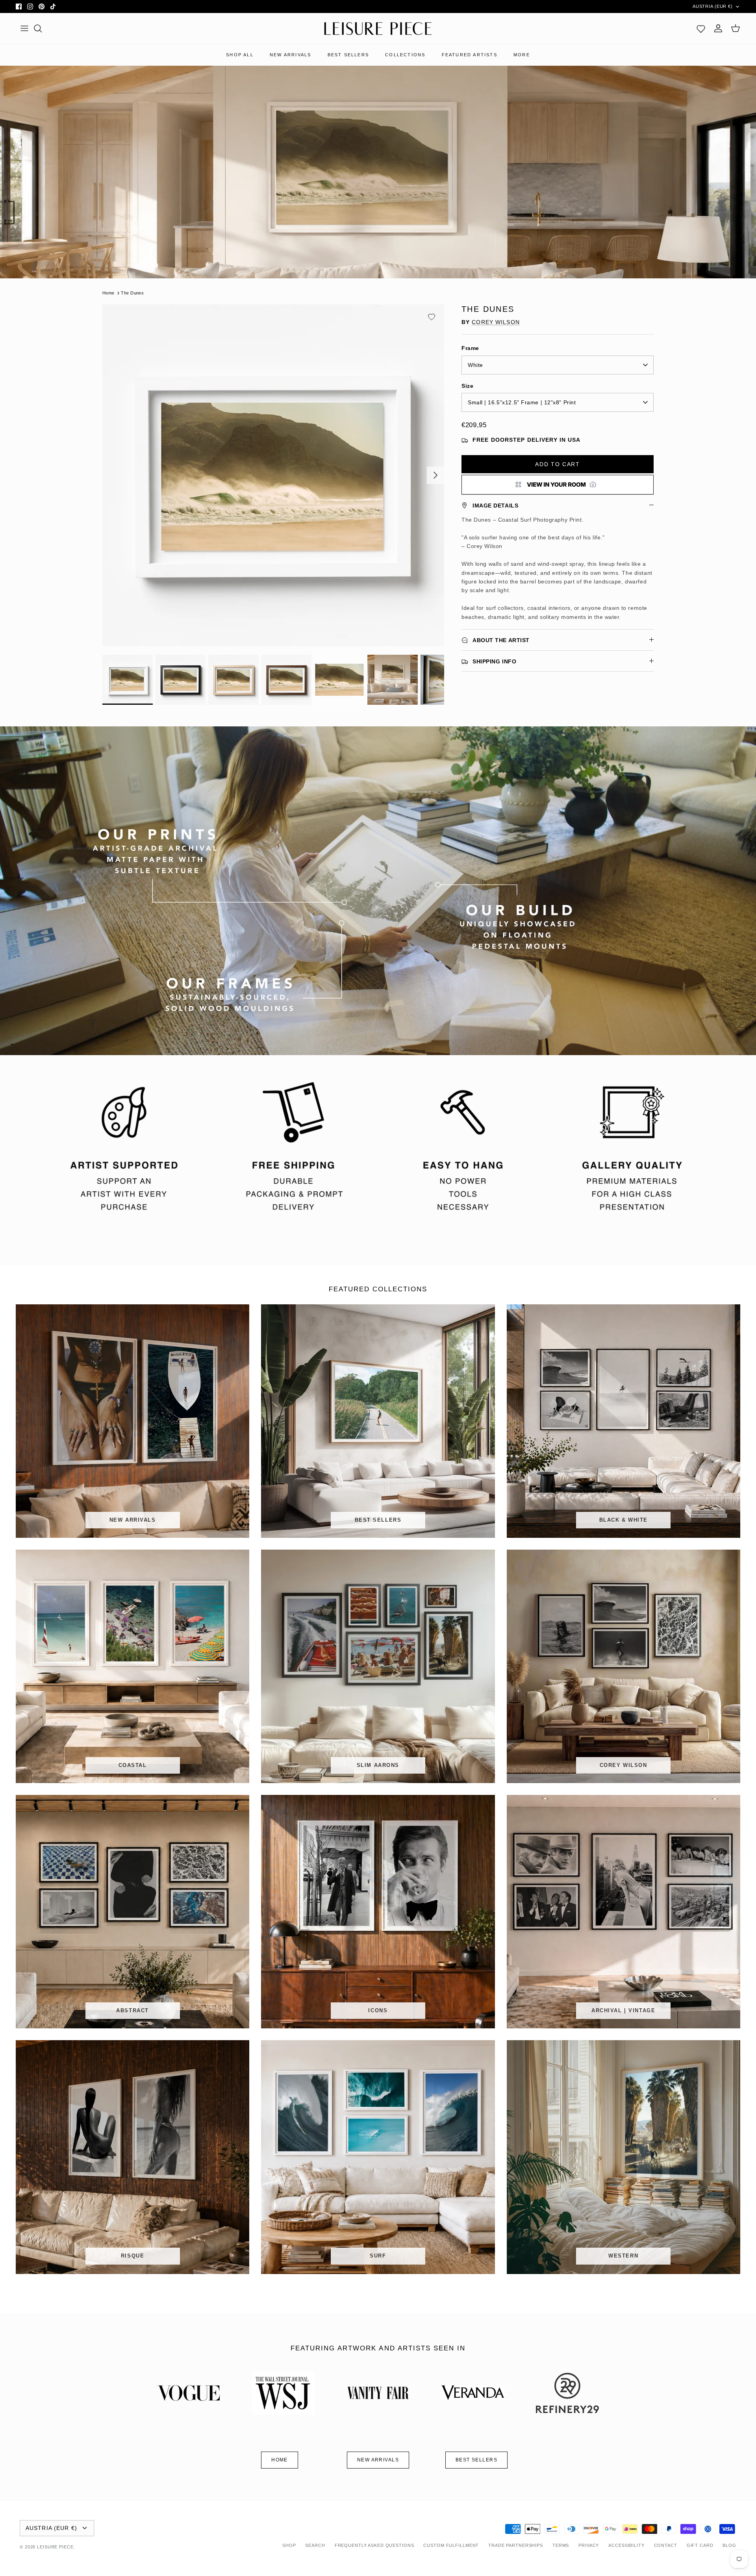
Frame (470, 348)
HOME (280, 2460)
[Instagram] (30, 6)
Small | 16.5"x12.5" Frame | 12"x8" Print (522, 402)
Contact (666, 2545)
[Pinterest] (42, 6)
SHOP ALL (240, 55)
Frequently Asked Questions (374, 2545)
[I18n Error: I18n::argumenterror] (558, 485)
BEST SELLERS (348, 55)
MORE (522, 55)
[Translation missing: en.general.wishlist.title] (701, 28)
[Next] (435, 475)
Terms (561, 2545)
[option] (273, 475)
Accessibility (626, 2545)
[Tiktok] (53, 6)
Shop (289, 2545)
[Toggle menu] (24, 28)
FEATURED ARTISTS (470, 55)
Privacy (589, 2545)
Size (467, 386)
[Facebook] (19, 6)
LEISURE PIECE (55, 2547)
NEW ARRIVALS (290, 55)
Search (315, 2545)
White (475, 365)
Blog (729, 2545)
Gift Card (700, 2545)
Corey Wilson (496, 322)
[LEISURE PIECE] (378, 29)
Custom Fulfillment (451, 2545)
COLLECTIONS (405, 55)
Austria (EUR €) (713, 6)
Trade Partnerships (516, 2545)
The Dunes (132, 293)
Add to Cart (557, 464)
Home (108, 293)
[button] (432, 317)
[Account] (718, 28)
